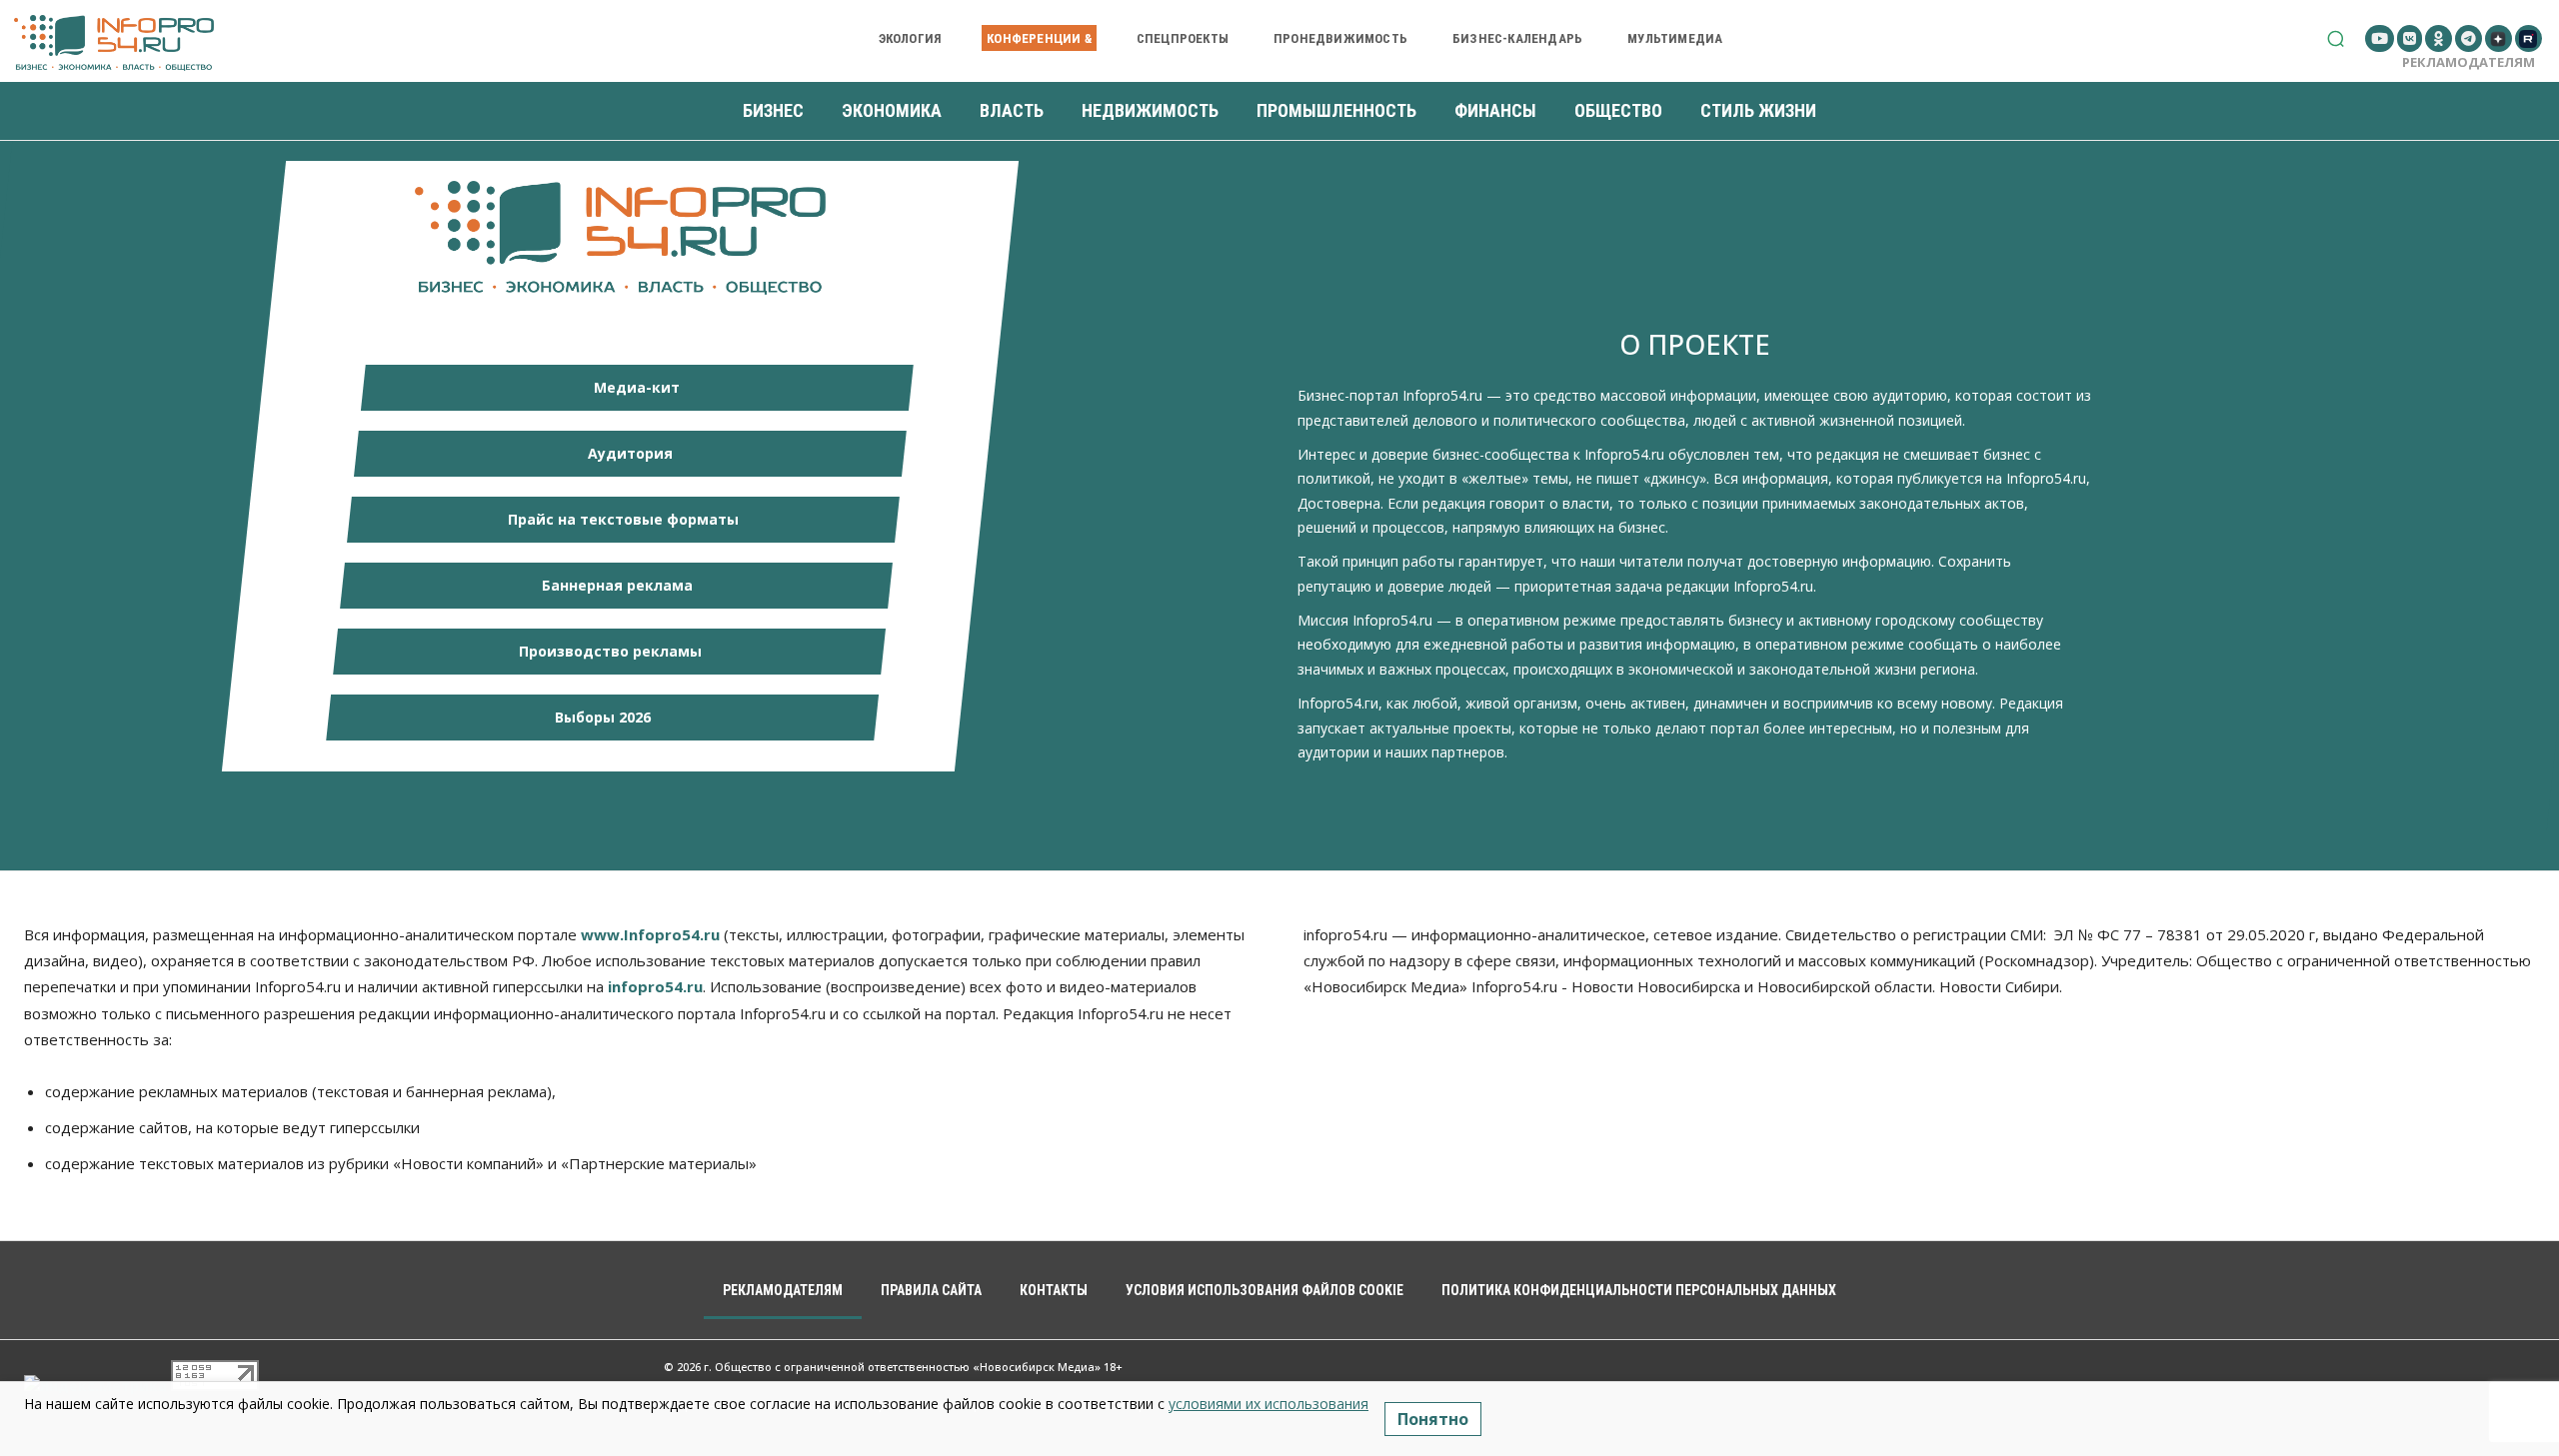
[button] (2336, 38)
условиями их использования (1269, 1404)
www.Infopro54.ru (650, 934)
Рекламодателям (2469, 62)
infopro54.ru (655, 986)
